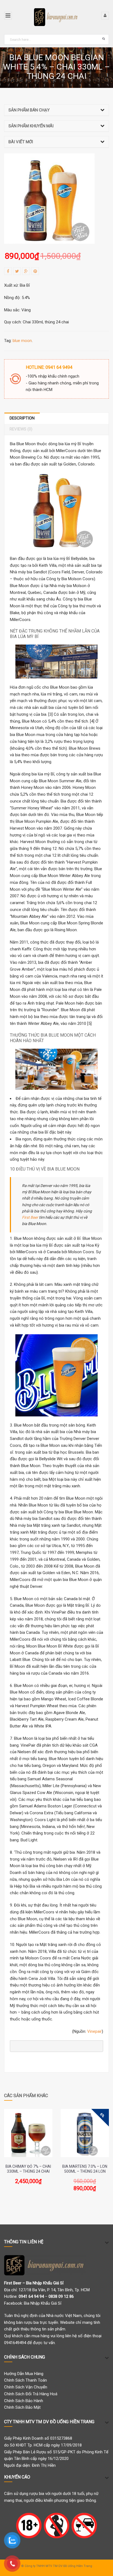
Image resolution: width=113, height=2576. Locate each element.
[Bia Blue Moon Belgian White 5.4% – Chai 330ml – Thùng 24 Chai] (49, 199)
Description (22, 418)
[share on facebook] (8, 271)
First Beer (30, 1217)
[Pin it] (35, 271)
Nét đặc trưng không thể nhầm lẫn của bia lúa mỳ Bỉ (55, 634)
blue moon (22, 341)
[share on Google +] (26, 271)
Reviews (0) (21, 429)
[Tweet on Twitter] (17, 271)
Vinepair (94, 2031)
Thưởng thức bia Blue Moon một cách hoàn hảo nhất (53, 1038)
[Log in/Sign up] (105, 16)
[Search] (104, 38)
